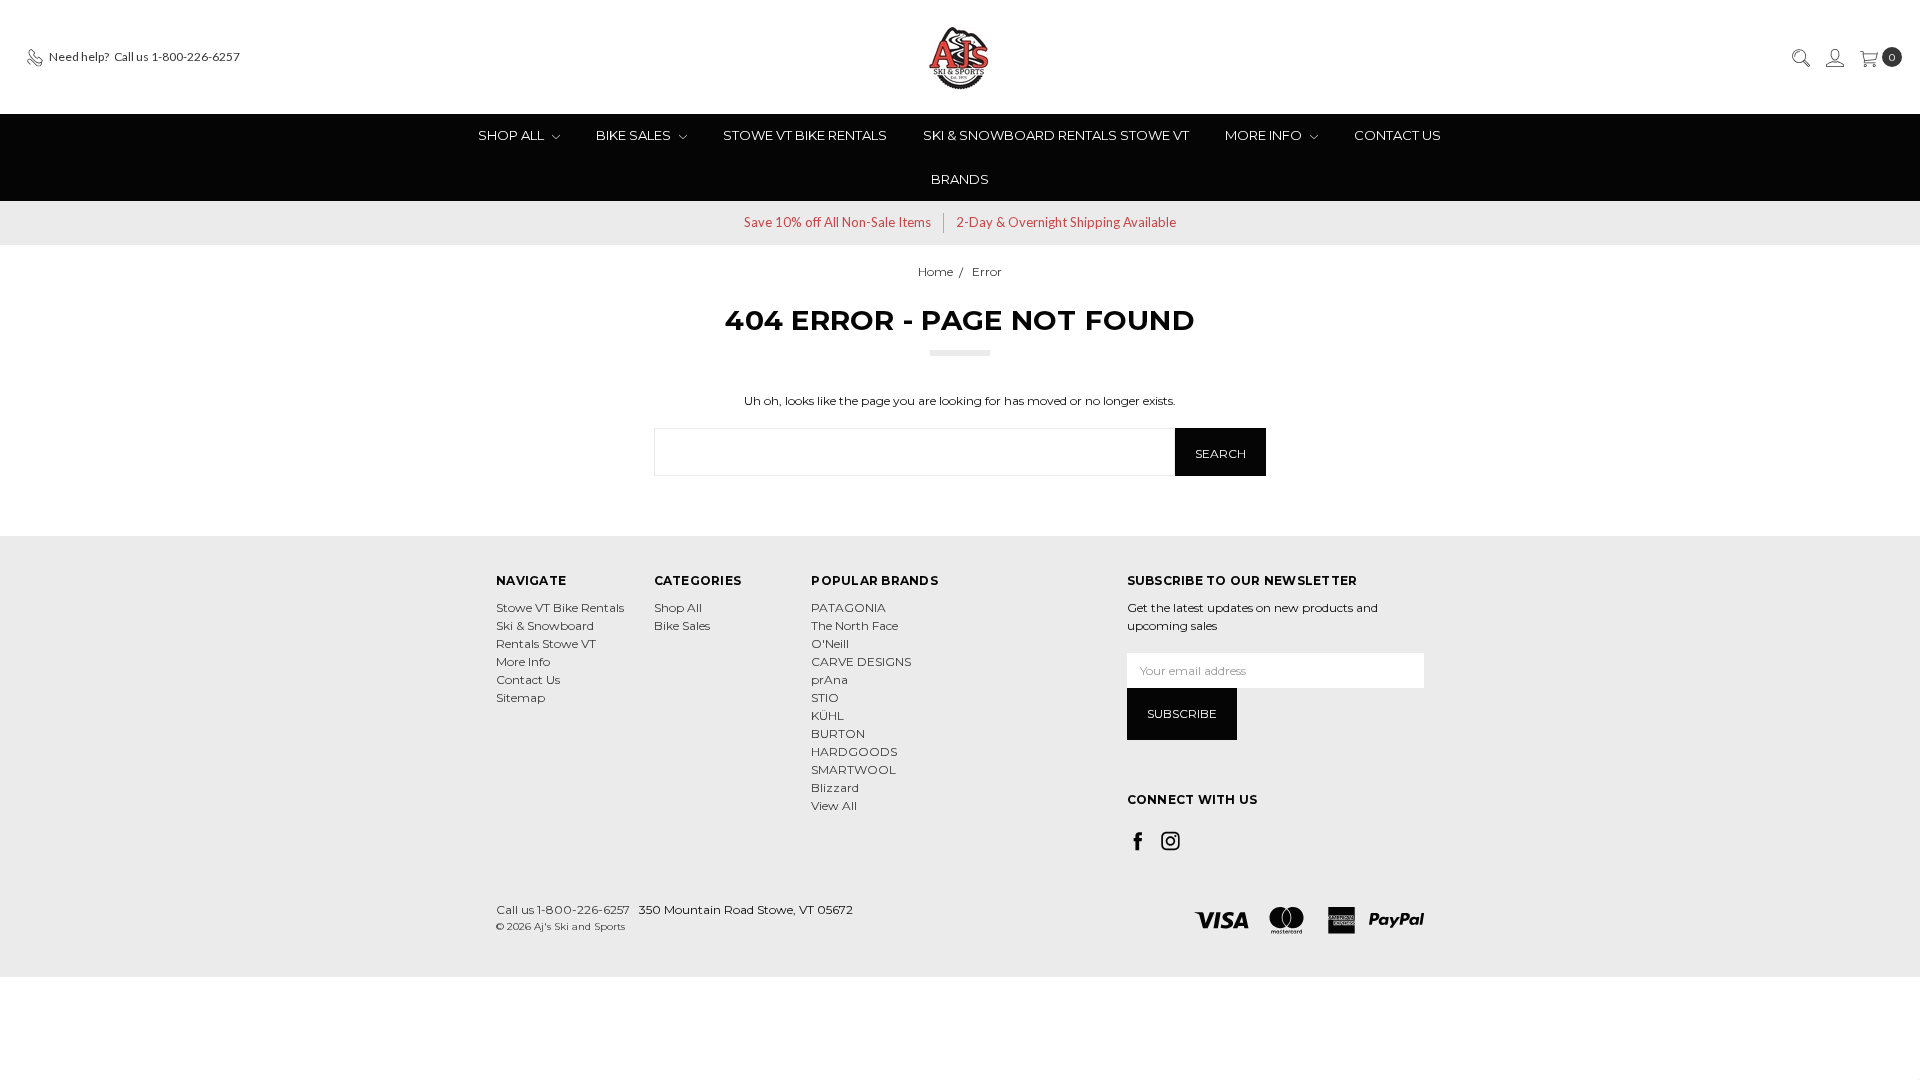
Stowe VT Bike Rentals (805, 135)
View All (834, 805)
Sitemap (520, 697)
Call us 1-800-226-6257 (563, 909)
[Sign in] (1834, 57)
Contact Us (1397, 135)
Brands (960, 179)
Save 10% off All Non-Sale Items (837, 222)
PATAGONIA (848, 607)
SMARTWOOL (853, 769)
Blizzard (835, 787)
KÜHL (827, 715)
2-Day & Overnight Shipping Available (1066, 222)
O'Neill (830, 643)
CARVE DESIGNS (861, 661)
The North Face (854, 625)
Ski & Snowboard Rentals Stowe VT (1056, 135)
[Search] (1800, 57)
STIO (825, 697)
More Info (1265, 135)
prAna (829, 679)
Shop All (512, 135)
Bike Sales (635, 135)
